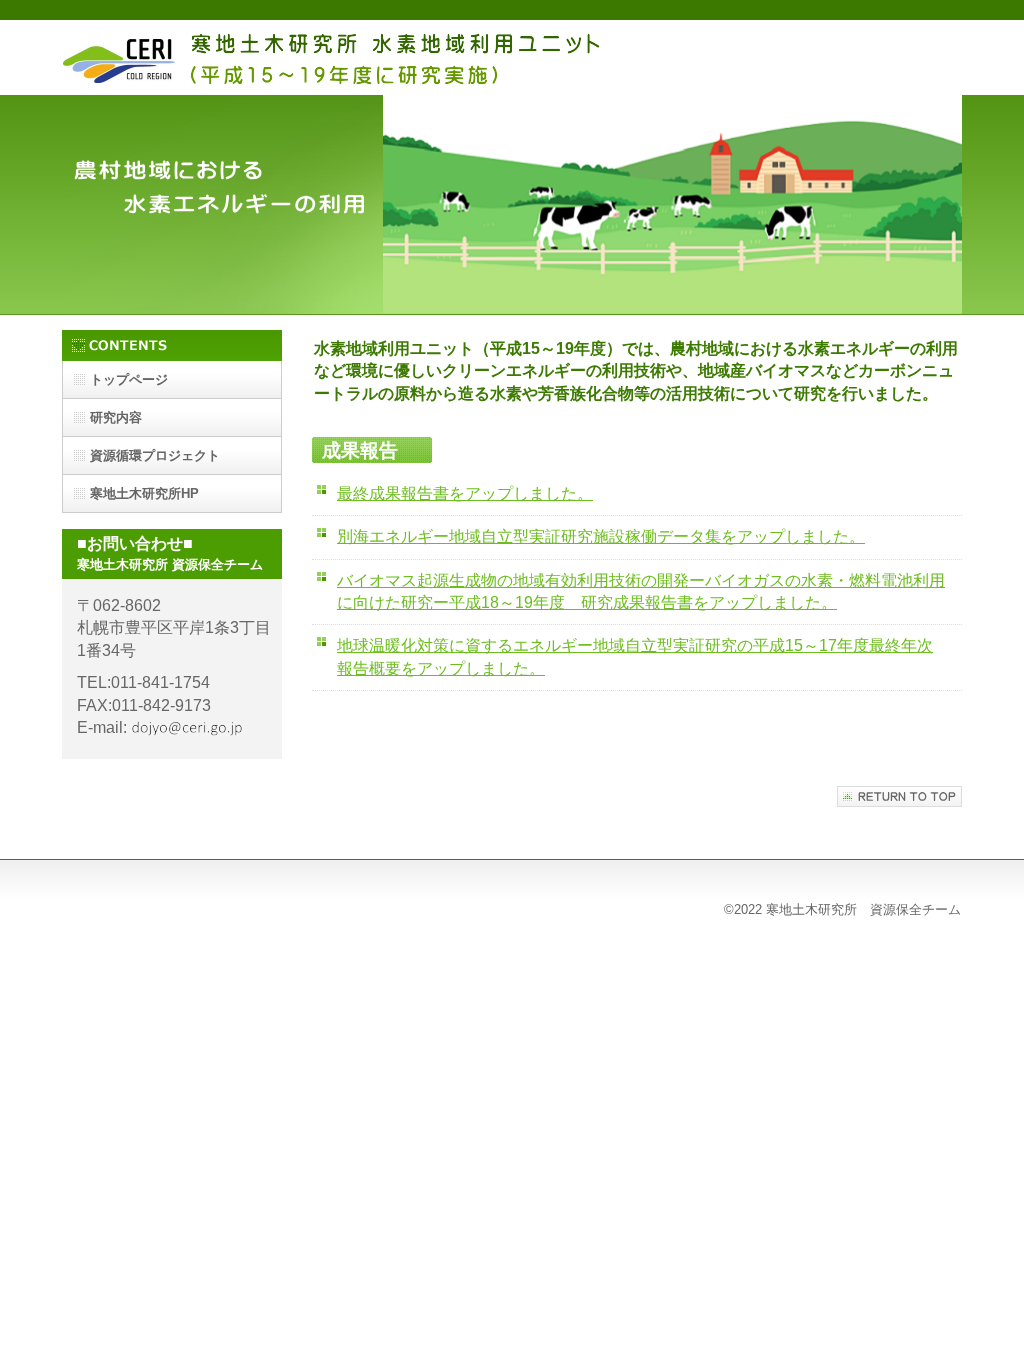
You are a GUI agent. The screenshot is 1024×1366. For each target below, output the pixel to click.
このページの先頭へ (899, 796)
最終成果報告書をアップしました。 (465, 493)
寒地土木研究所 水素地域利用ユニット (337, 57)
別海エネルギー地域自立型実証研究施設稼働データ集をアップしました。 (601, 536)
